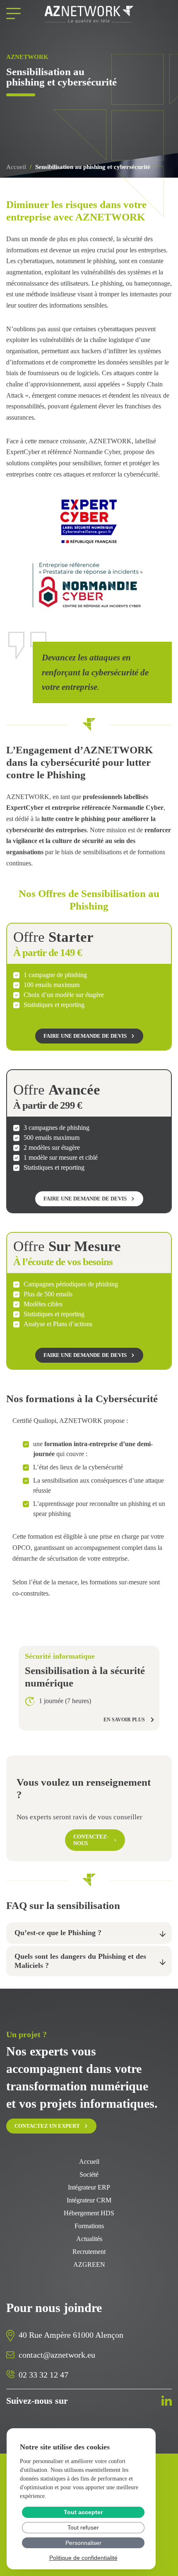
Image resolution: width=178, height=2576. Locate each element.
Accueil (16, 167)
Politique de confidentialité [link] (83, 2558)
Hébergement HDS (89, 2213)
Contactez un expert (47, 2126)
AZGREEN (89, 2265)
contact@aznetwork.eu (57, 2355)
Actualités (89, 2239)
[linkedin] (167, 2401)
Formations (89, 2226)
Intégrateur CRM (89, 2200)
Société (89, 2175)
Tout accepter (83, 2512)
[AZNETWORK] (89, 15)
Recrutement (89, 2252)
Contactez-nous (91, 1840)
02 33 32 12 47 (43, 2375)
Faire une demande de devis (85, 1036)
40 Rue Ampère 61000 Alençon (71, 2335)
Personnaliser (83, 2543)
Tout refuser (83, 2527)
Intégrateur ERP (89, 2187)
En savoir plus (124, 1720)
